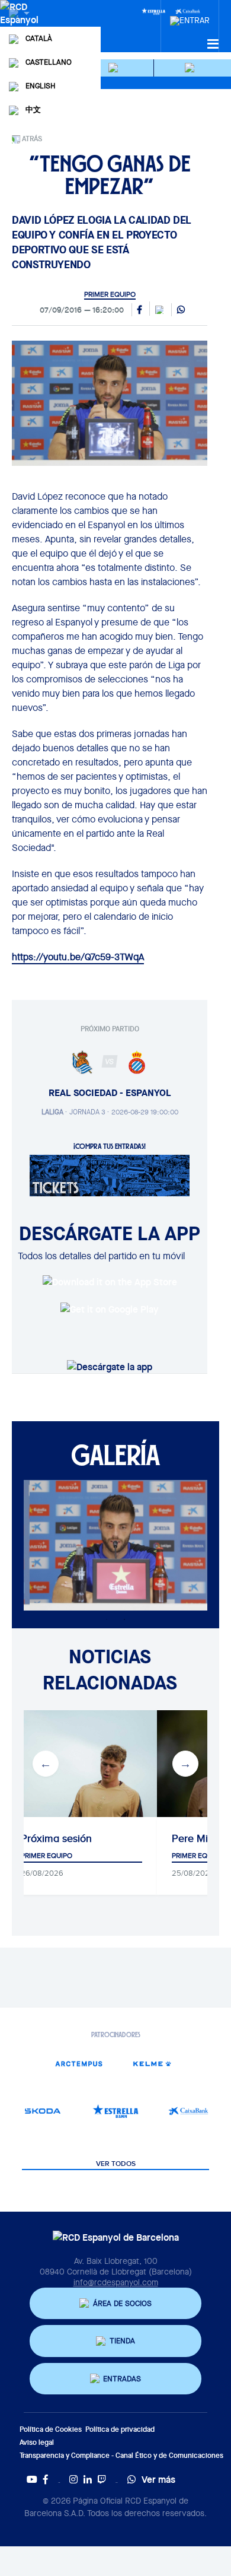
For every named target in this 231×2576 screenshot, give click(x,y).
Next (185, 1764)
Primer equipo (110, 294)
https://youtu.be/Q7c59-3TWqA (78, 957)
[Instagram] (73, 2479)
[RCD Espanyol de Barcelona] (20, 25)
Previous (46, 1764)
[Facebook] (46, 2479)
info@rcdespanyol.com (116, 2282)
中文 (33, 109)
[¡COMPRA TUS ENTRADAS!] (110, 1174)
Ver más (158, 2479)
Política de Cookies (51, 2429)
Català (39, 38)
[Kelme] (152, 2064)
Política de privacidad (120, 2429)
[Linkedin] (88, 2479)
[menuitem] (190, 17)
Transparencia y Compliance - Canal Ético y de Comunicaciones (121, 2455)
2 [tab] (124, 1619)
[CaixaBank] (189, 2111)
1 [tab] (107, 1619)
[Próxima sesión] (81, 1764)
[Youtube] (32, 2479)
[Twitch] (102, 2479)
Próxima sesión (56, 1838)
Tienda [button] (122, 2341)
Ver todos (116, 2164)
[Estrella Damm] (153, 11)
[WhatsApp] (181, 310)
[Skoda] (42, 2111)
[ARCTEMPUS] (79, 2064)
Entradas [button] (122, 2379)
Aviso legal (37, 2442)
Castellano (49, 62)
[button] (115, 68)
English (40, 86)
